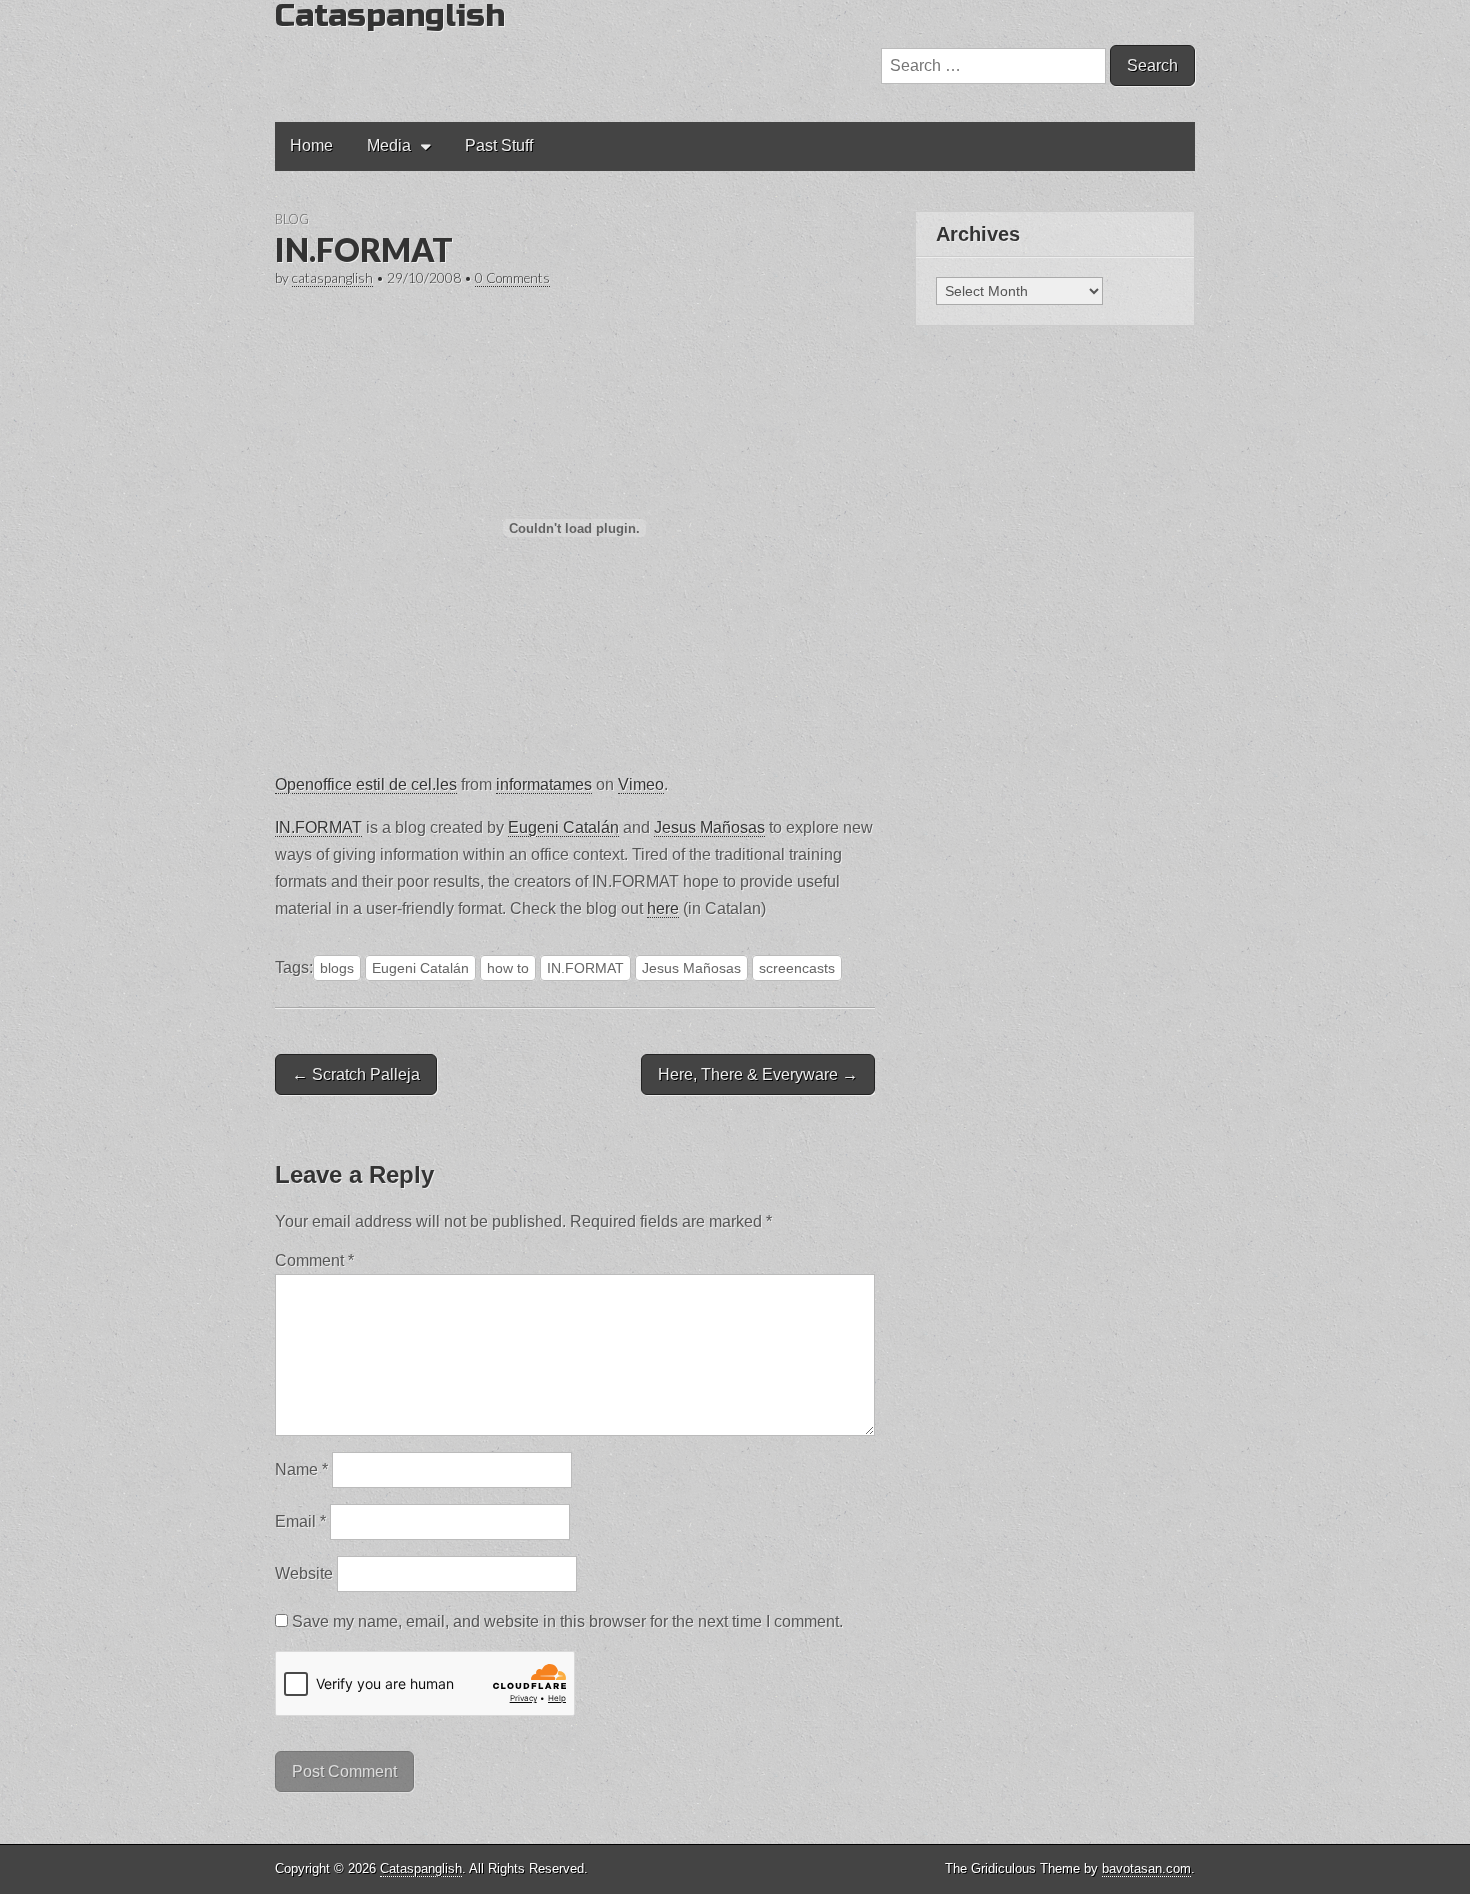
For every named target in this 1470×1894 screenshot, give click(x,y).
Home (311, 145)
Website (304, 1573)
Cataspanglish (421, 1868)
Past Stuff (499, 145)
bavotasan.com (1146, 1868)
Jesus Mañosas (709, 827)
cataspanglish (332, 278)
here (663, 908)
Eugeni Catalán (563, 827)
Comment (314, 1260)
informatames (544, 784)
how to (508, 968)
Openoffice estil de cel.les (366, 784)
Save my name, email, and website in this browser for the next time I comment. (567, 1621)
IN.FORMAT (318, 827)
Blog (292, 219)
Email (300, 1521)
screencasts (797, 968)
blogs (337, 968)
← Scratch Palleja (356, 1074)
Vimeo (641, 784)
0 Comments (512, 278)
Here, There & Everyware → (758, 1074)
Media (389, 145)
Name (301, 1469)
